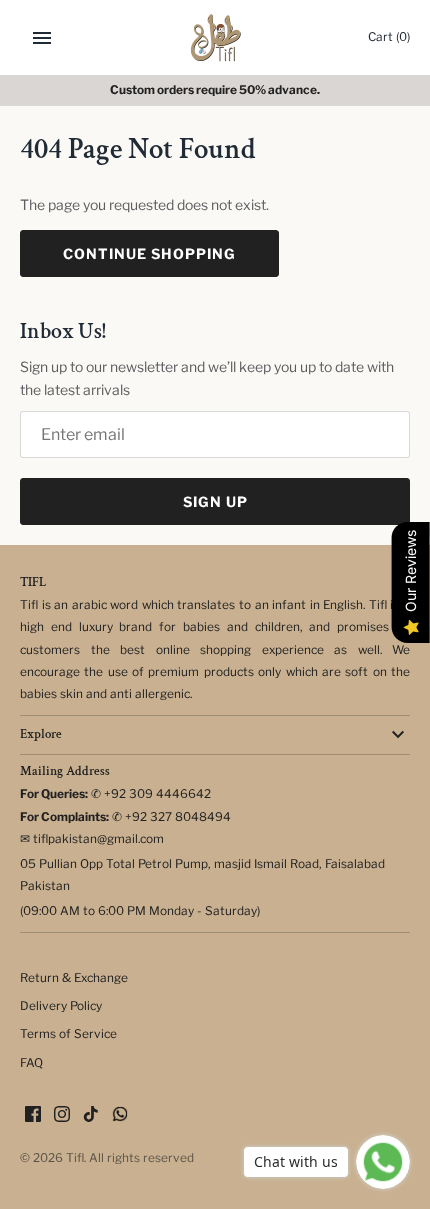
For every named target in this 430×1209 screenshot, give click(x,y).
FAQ (31, 1063)
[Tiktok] (91, 1115)
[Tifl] (215, 37)
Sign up (215, 501)
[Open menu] (42, 38)
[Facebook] (33, 1115)
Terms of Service (68, 1034)
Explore (41, 734)
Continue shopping (149, 253)
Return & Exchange (74, 978)
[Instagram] (62, 1115)
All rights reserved (141, 1158)
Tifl (75, 1158)
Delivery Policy (61, 1006)
